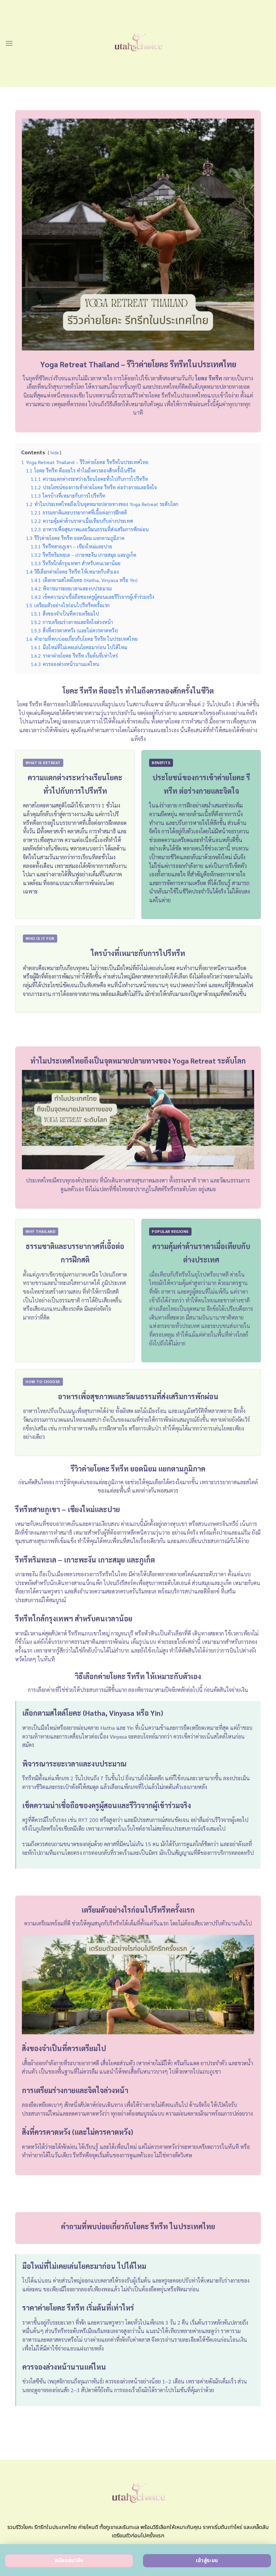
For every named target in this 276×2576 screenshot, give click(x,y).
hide (55, 452)
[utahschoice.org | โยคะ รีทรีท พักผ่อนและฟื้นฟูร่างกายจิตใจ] (138, 43)
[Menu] (9, 43)
